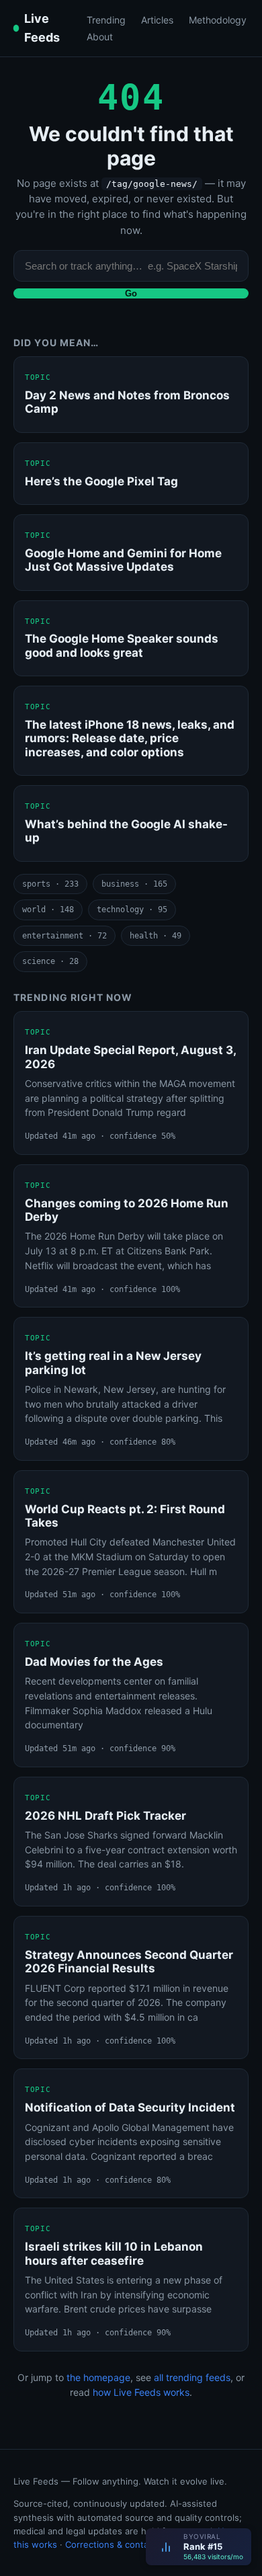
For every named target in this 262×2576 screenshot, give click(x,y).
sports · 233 (50, 884)
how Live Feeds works (141, 2392)
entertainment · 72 (64, 936)
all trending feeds (192, 2377)
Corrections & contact (111, 2544)
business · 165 (134, 884)
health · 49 (156, 936)
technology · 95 (132, 910)
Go (131, 293)
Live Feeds (42, 28)
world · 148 (48, 910)
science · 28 (50, 961)
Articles (157, 20)
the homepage (98, 2377)
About (100, 37)
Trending (106, 20)
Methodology (218, 20)
